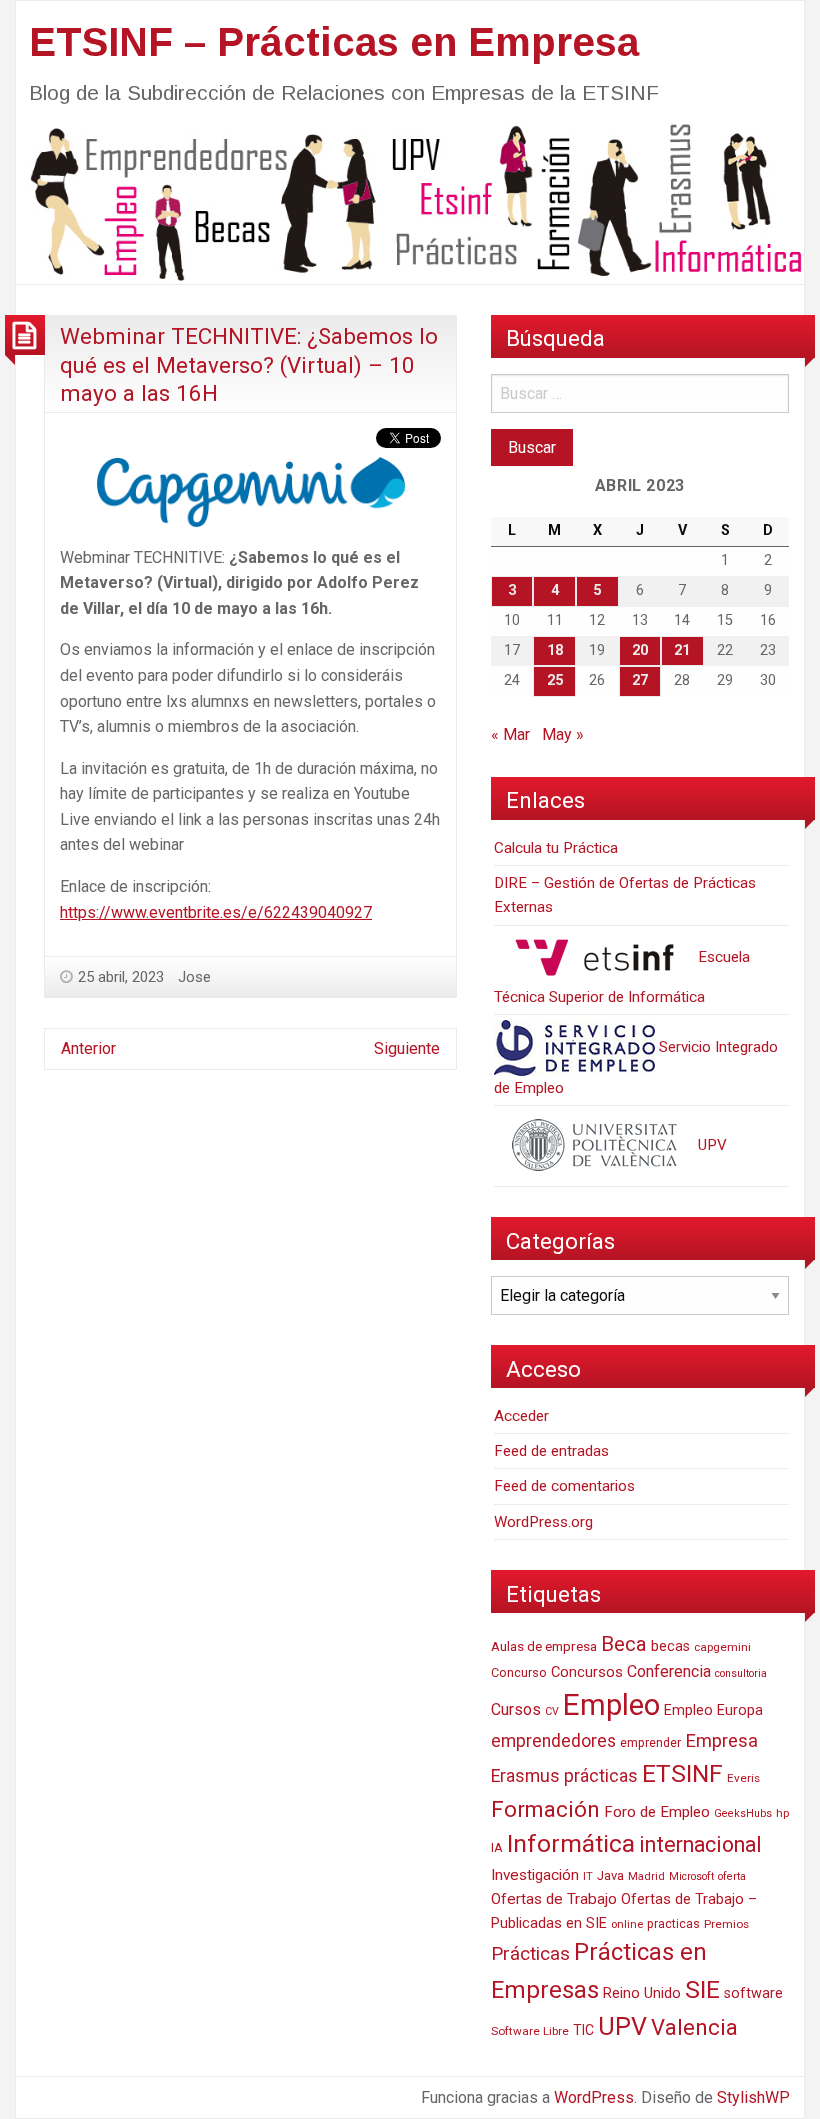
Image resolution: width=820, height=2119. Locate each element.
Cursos (516, 1709)
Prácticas (530, 1953)
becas (670, 1646)
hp (782, 1813)
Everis (743, 1778)
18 (555, 650)
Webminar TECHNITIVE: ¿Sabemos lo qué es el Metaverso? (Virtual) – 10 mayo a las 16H (249, 364)
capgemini (722, 1647)
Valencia (694, 2027)
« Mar (510, 734)
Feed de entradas (551, 1451)
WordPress (594, 2097)
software (753, 1993)
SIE (702, 1989)
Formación (545, 1809)
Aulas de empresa (544, 1646)
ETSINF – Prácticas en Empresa (334, 42)
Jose (194, 977)
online (627, 1924)
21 (682, 650)
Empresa (721, 1741)
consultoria (741, 1673)
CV (552, 1711)
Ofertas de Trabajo (554, 1899)
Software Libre (530, 2031)
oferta (732, 1876)
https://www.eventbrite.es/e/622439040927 (216, 912)
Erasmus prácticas (564, 1776)
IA (497, 1847)
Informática (571, 1843)
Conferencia (669, 1671)
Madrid (646, 1876)
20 (640, 650)
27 (640, 680)
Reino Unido (642, 1993)
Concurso (519, 1672)
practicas (673, 1924)
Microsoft (691, 1876)
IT (588, 1876)
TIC (583, 2030)
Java (610, 1875)
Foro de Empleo (657, 1812)
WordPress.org (543, 1522)
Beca (624, 1644)
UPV (710, 1145)
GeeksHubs (743, 1813)
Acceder (521, 1416)
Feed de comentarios (564, 1486)
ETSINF (682, 1773)
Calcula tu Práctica (556, 848)
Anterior (88, 1048)
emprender (650, 1743)
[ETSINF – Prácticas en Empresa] (410, 200)
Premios (726, 1924)
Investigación (535, 1875)
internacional (700, 1844)
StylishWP (753, 2097)
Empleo (611, 1705)
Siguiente (407, 1048)
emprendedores (553, 1741)
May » (563, 734)
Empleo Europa (713, 1710)
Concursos (587, 1672)
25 (555, 680)
